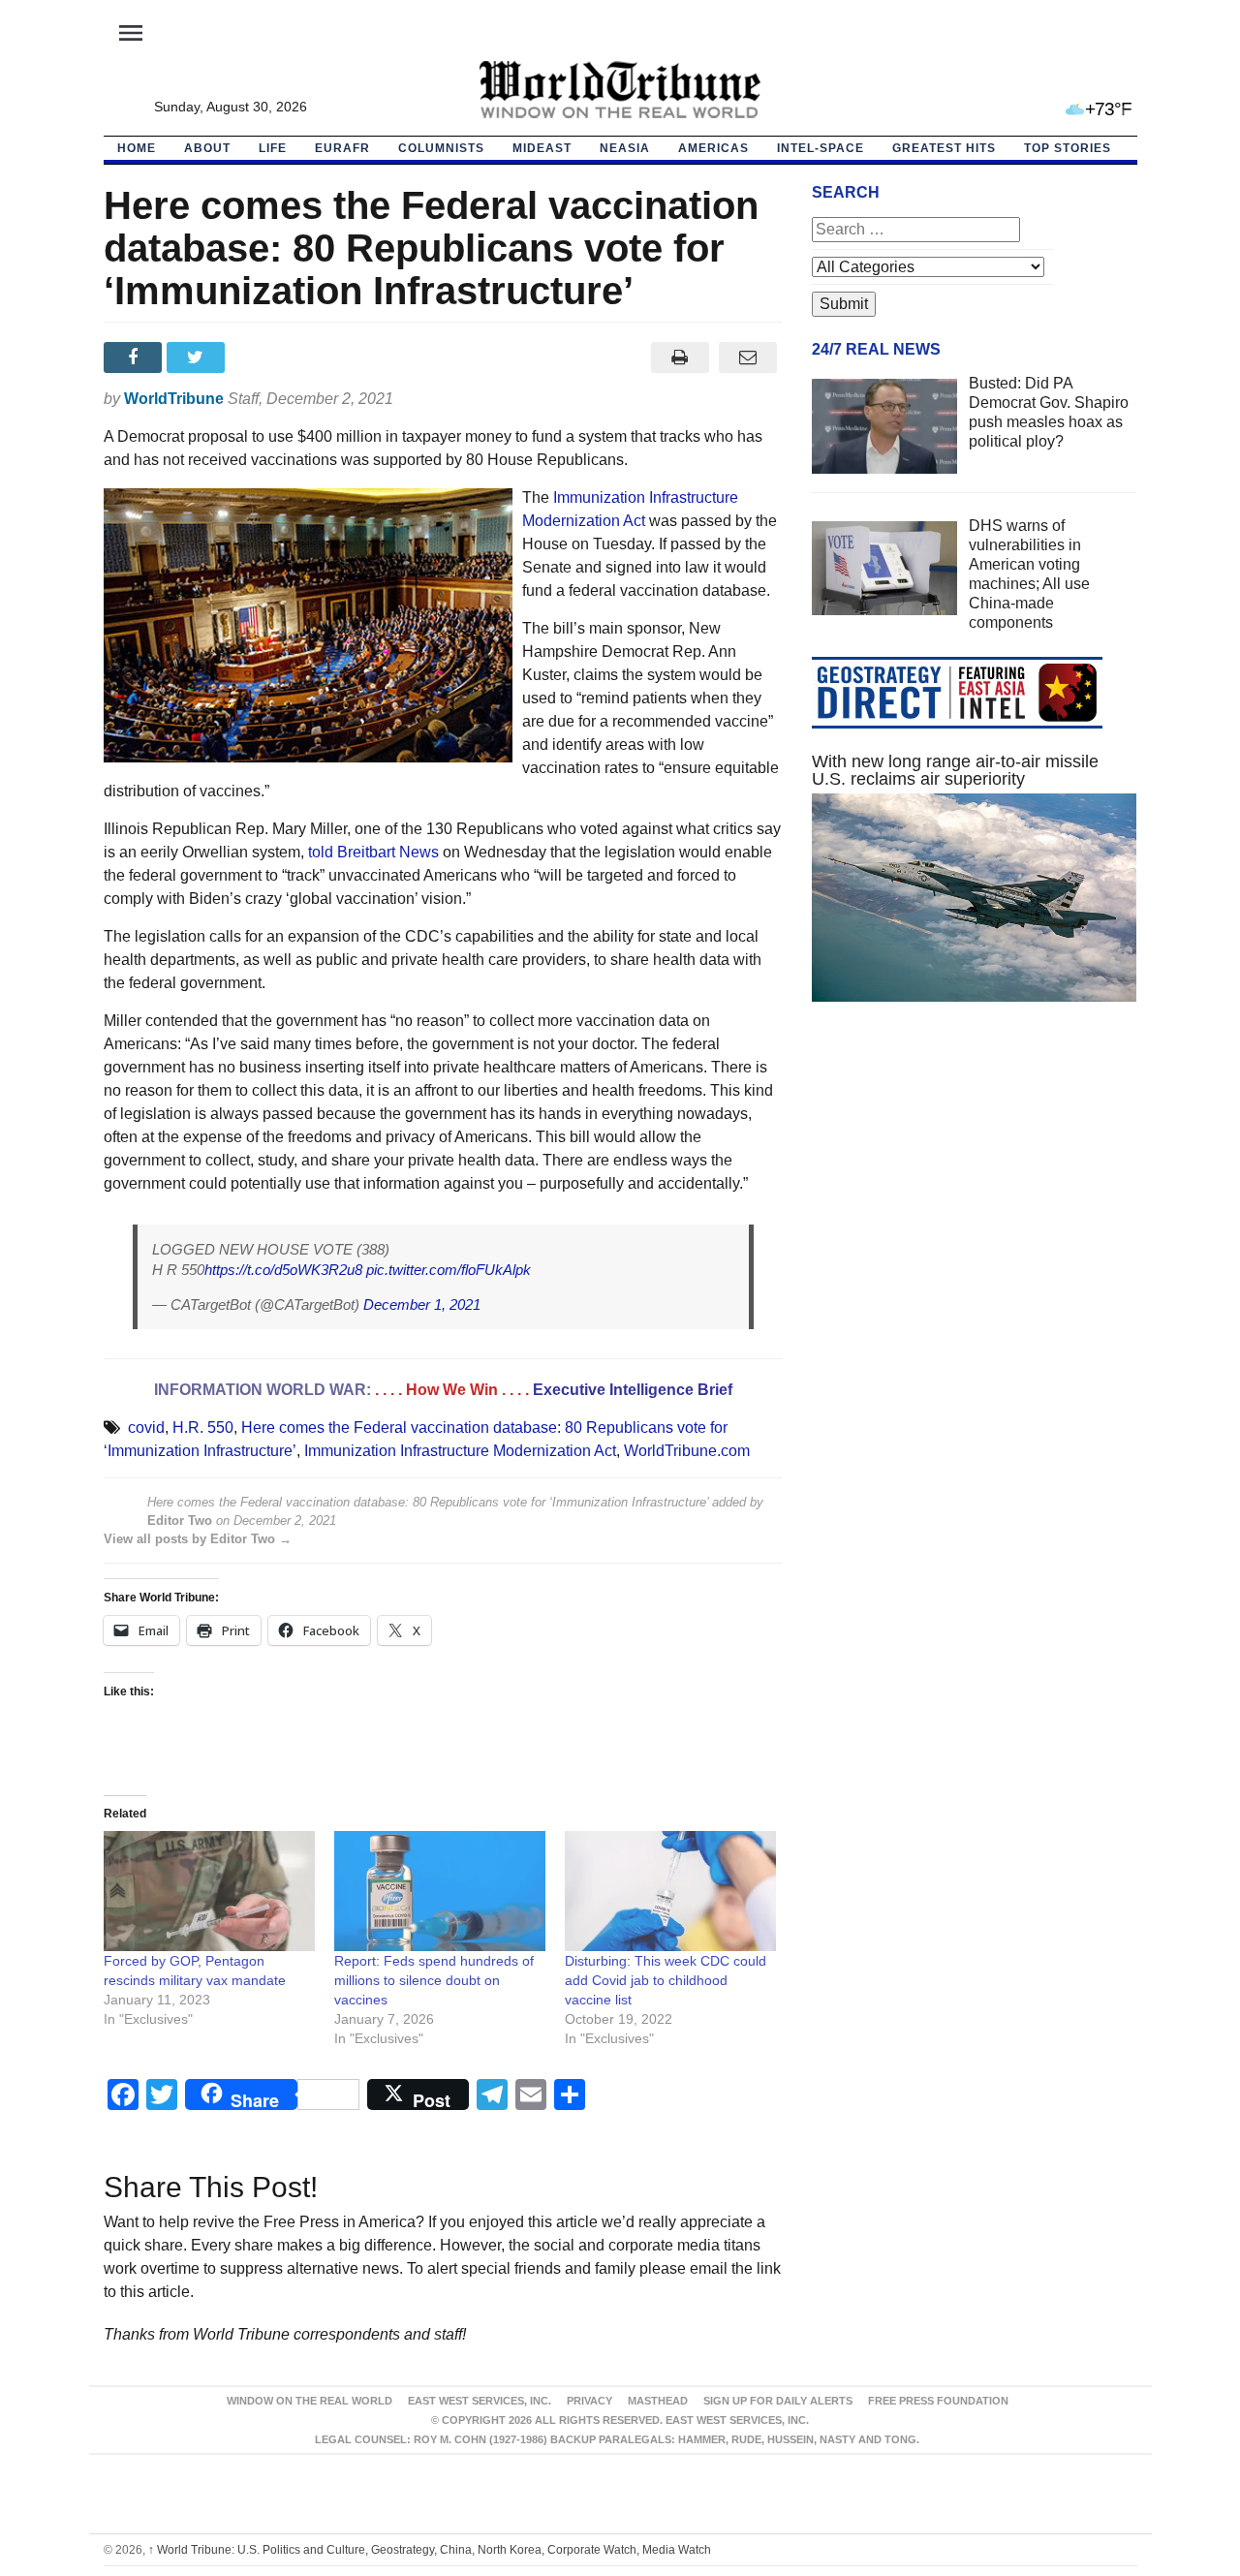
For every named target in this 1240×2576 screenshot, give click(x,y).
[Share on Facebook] (135, 357)
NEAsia (625, 148)
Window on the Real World (310, 2401)
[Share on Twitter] (198, 357)
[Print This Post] (680, 357)
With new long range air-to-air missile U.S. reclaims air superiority (955, 770)
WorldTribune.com (687, 1451)
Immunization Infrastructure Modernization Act (460, 1451)
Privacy (589, 2401)
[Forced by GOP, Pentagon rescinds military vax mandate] (209, 1892)
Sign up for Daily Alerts (778, 2401)
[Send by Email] (748, 357)
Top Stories (1068, 148)
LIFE (273, 148)
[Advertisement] (975, 1200)
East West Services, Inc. (480, 2401)
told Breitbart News (373, 852)
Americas (713, 148)
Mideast (542, 148)
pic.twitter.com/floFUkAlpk (449, 1270)
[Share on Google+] (261, 357)
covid (146, 1428)
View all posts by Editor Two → (198, 1539)
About (207, 148)
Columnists (441, 148)
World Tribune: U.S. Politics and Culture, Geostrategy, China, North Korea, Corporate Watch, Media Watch (430, 2550)
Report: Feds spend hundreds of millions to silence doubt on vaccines (434, 1980)
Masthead (658, 2401)
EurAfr (342, 148)
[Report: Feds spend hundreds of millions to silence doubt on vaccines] (440, 1892)
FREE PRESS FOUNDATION (938, 2401)
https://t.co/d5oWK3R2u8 (283, 1270)
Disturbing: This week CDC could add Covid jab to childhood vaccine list (666, 1980)
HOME (137, 148)
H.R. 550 (203, 1428)
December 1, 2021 (422, 1304)
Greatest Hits (944, 148)
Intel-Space (821, 148)
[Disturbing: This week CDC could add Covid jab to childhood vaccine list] (670, 1892)
